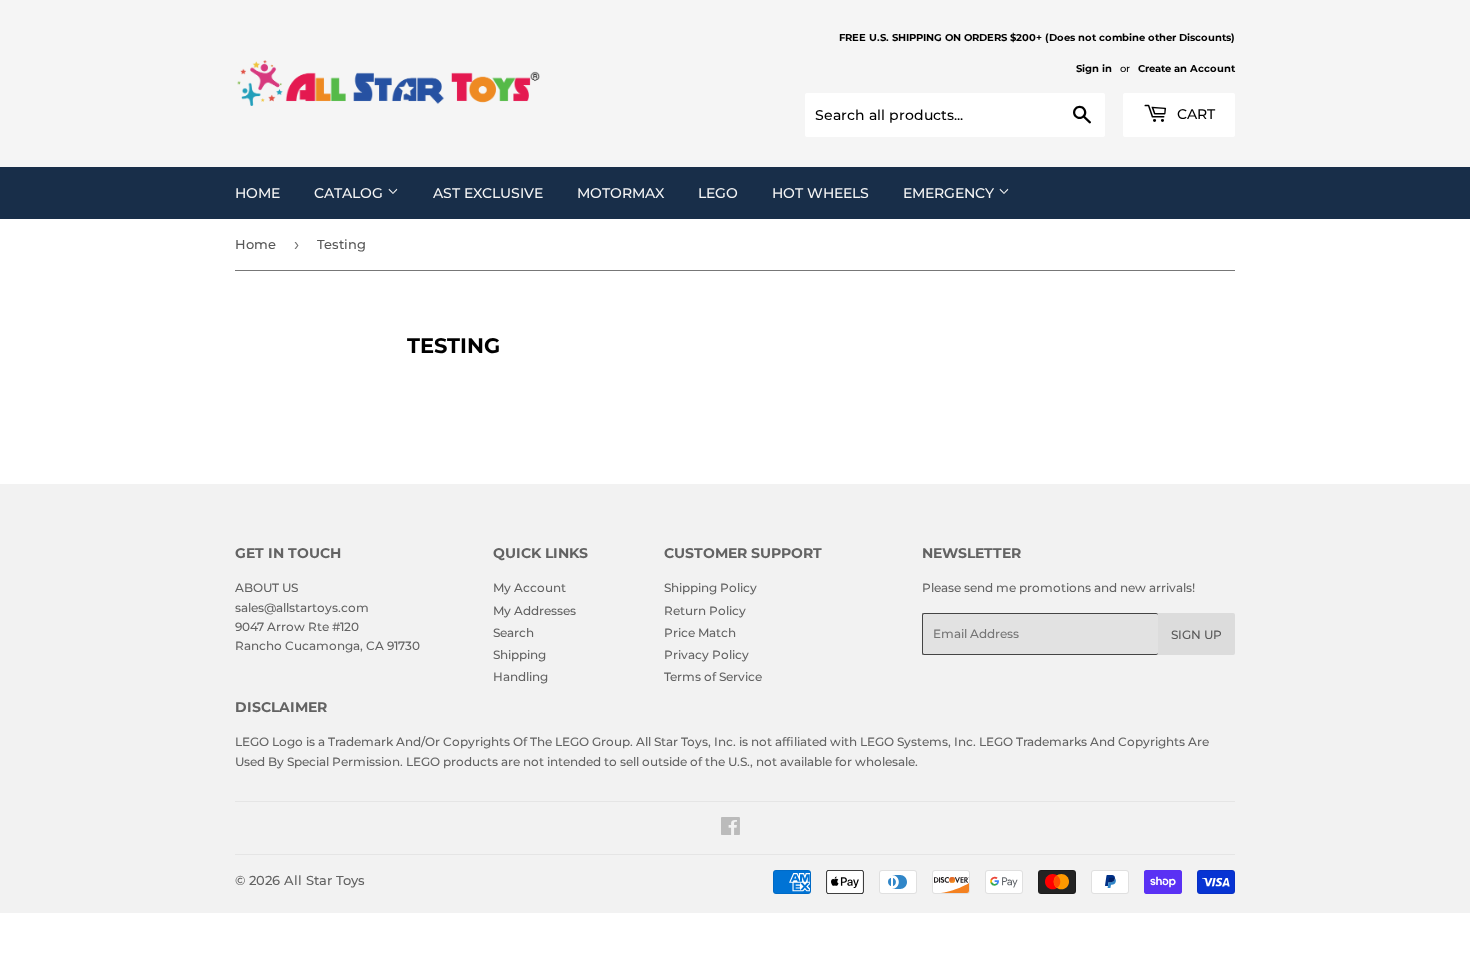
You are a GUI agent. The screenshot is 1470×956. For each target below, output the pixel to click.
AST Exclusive (488, 193)
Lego (718, 193)
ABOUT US (266, 587)
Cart (1194, 114)
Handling (520, 676)
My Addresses (534, 610)
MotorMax (620, 193)
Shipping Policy (710, 587)
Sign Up (1196, 634)
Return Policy (705, 610)
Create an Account (1186, 68)
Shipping (519, 654)
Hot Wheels (820, 193)
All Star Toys (324, 880)
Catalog (350, 193)
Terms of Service (713, 676)
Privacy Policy (706, 654)
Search (513, 632)
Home (257, 193)
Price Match (700, 632)
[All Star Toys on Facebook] (730, 829)
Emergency (950, 193)
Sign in (1094, 68)
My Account (529, 587)
